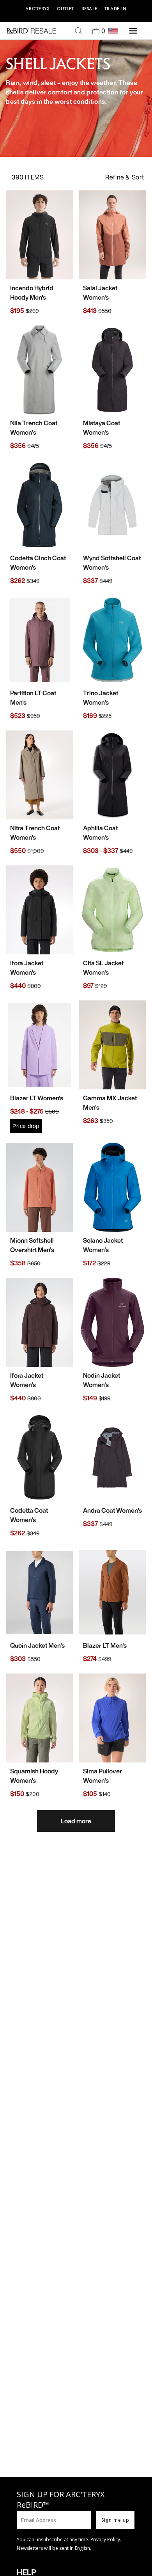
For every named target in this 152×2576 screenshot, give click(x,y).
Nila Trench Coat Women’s (34, 428)
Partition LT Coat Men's (33, 698)
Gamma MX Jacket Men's (110, 1103)
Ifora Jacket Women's (27, 968)
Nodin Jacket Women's (102, 1380)
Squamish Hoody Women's (34, 1776)
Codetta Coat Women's (29, 1515)
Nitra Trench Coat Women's (35, 833)
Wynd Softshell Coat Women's (112, 563)
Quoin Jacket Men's (37, 1645)
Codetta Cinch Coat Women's (38, 563)
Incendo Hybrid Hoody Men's (32, 293)
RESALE (89, 9)
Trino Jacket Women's (101, 698)
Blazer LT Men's (105, 1645)
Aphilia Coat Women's (100, 833)
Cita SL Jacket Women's (103, 968)
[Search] (78, 31)
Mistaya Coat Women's (102, 428)
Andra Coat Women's (112, 1510)
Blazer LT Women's (37, 1098)
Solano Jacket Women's (103, 1245)
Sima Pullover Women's (103, 1776)
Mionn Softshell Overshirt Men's (32, 1245)
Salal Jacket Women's (100, 293)
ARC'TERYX (37, 9)
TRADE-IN (116, 9)
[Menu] (133, 31)
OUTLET (65, 9)
